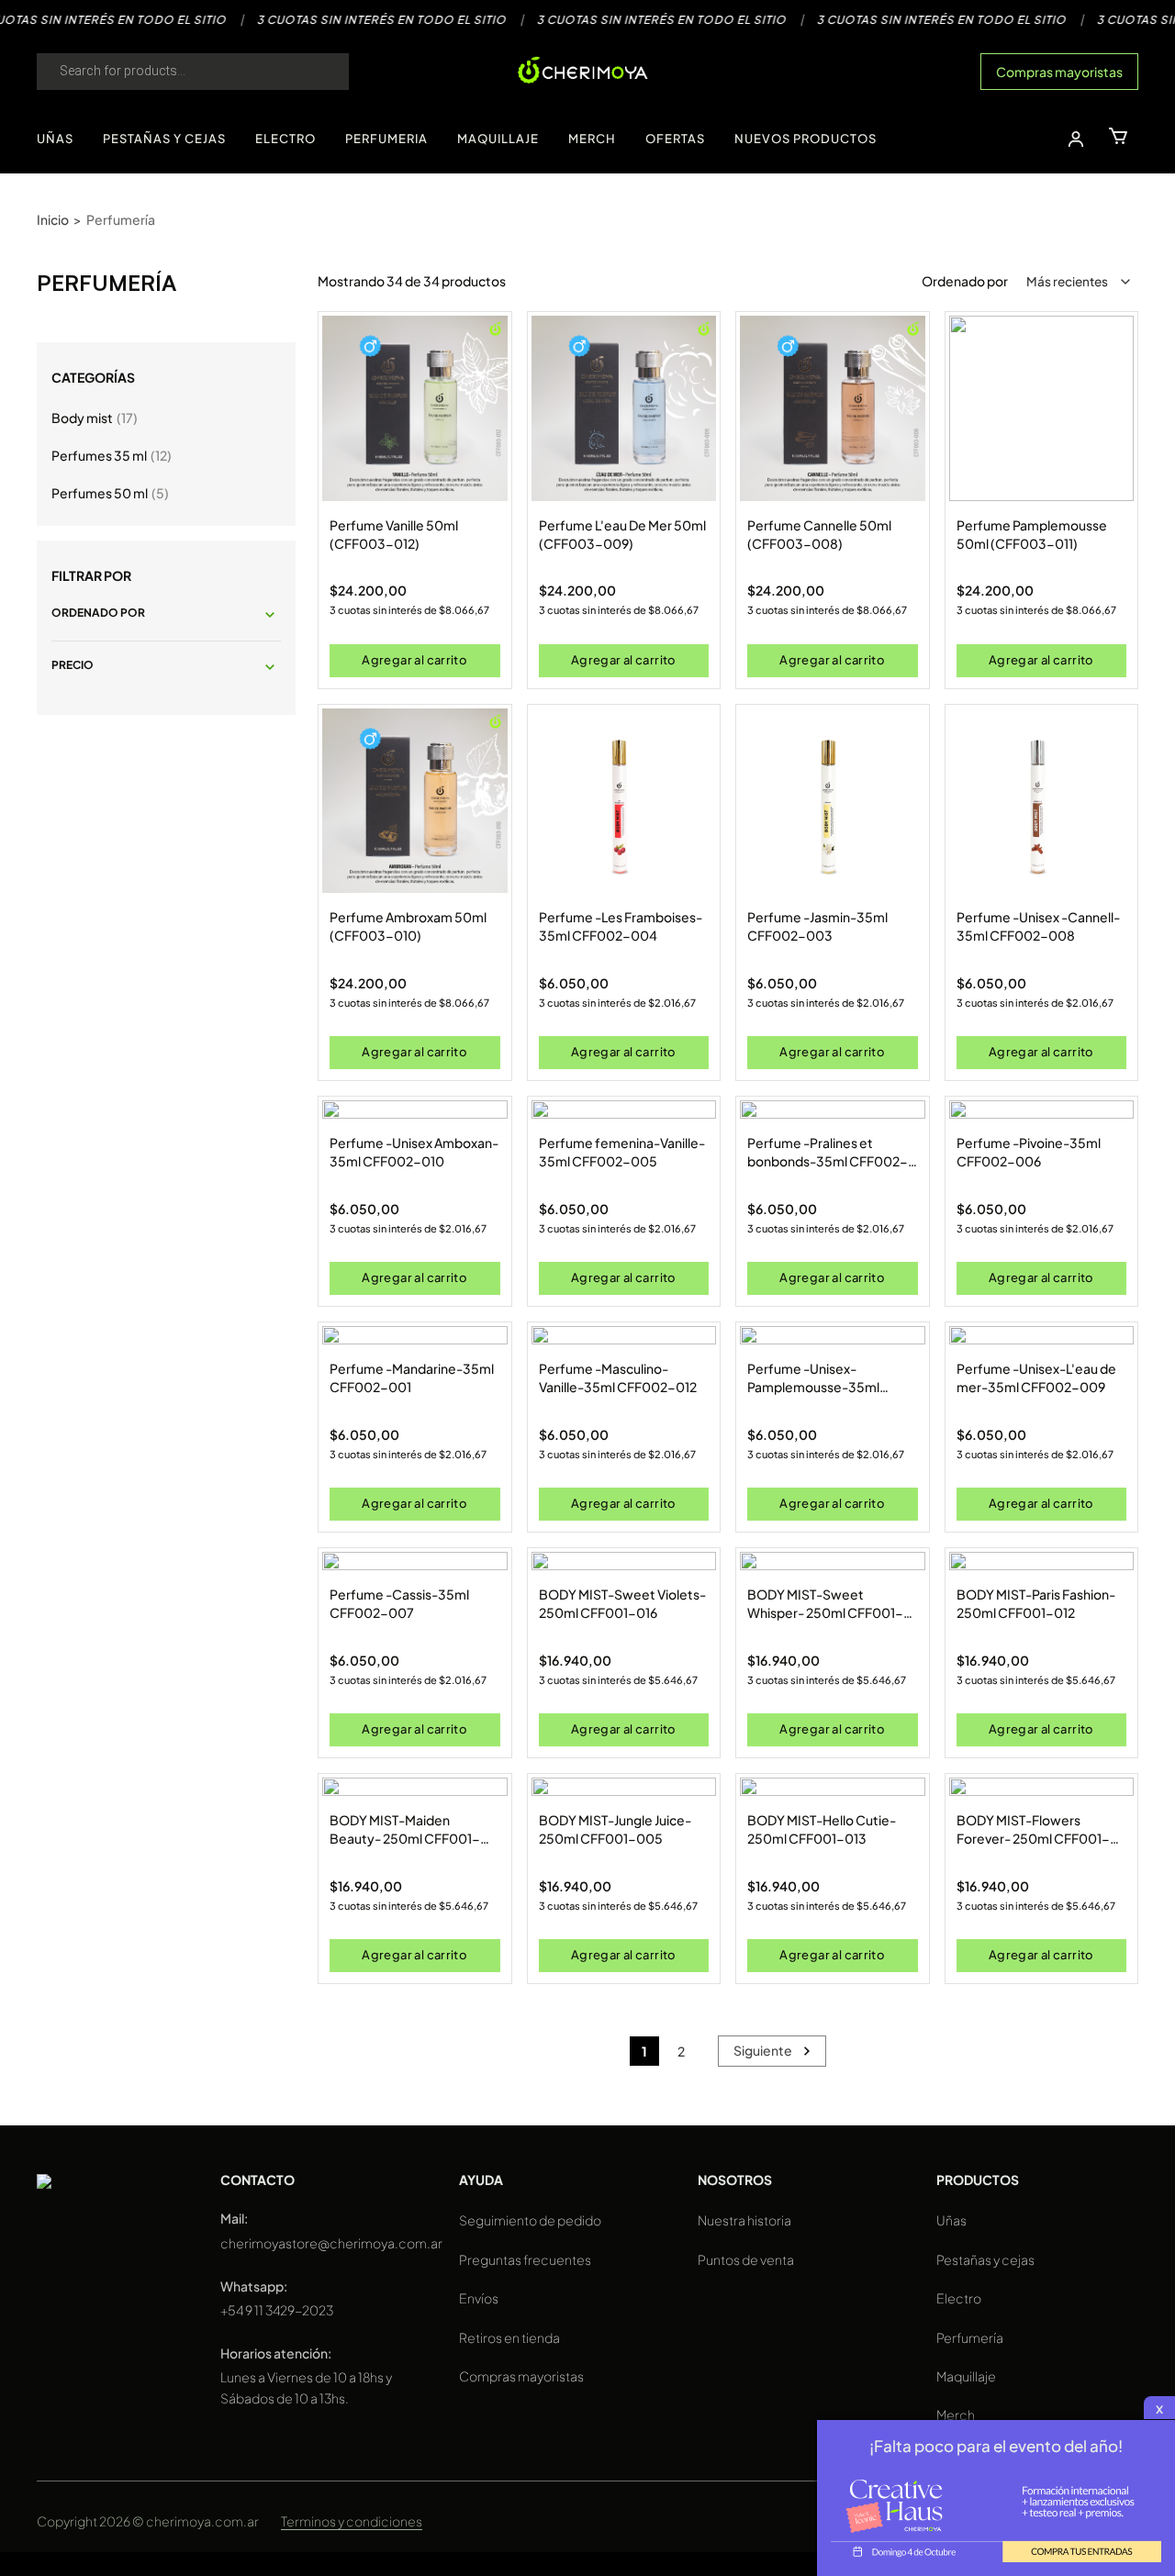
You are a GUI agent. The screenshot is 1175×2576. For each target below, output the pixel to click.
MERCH (592, 139)
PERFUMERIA (386, 139)
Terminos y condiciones (352, 2521)
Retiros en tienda (509, 2337)
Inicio (53, 219)
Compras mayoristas (1059, 72)
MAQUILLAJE (498, 139)
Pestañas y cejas (985, 2259)
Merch (956, 2414)
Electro (959, 2298)
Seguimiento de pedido (530, 2220)
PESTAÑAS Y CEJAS (164, 139)
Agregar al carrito (414, 660)
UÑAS (55, 139)
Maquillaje (966, 2376)
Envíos (479, 2298)
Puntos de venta (746, 2259)
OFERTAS (675, 139)
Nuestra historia (744, 2220)
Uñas (951, 2220)
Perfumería (970, 2337)
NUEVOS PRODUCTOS (806, 139)
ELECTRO (285, 139)
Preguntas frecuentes (525, 2259)
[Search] (317, 72)
